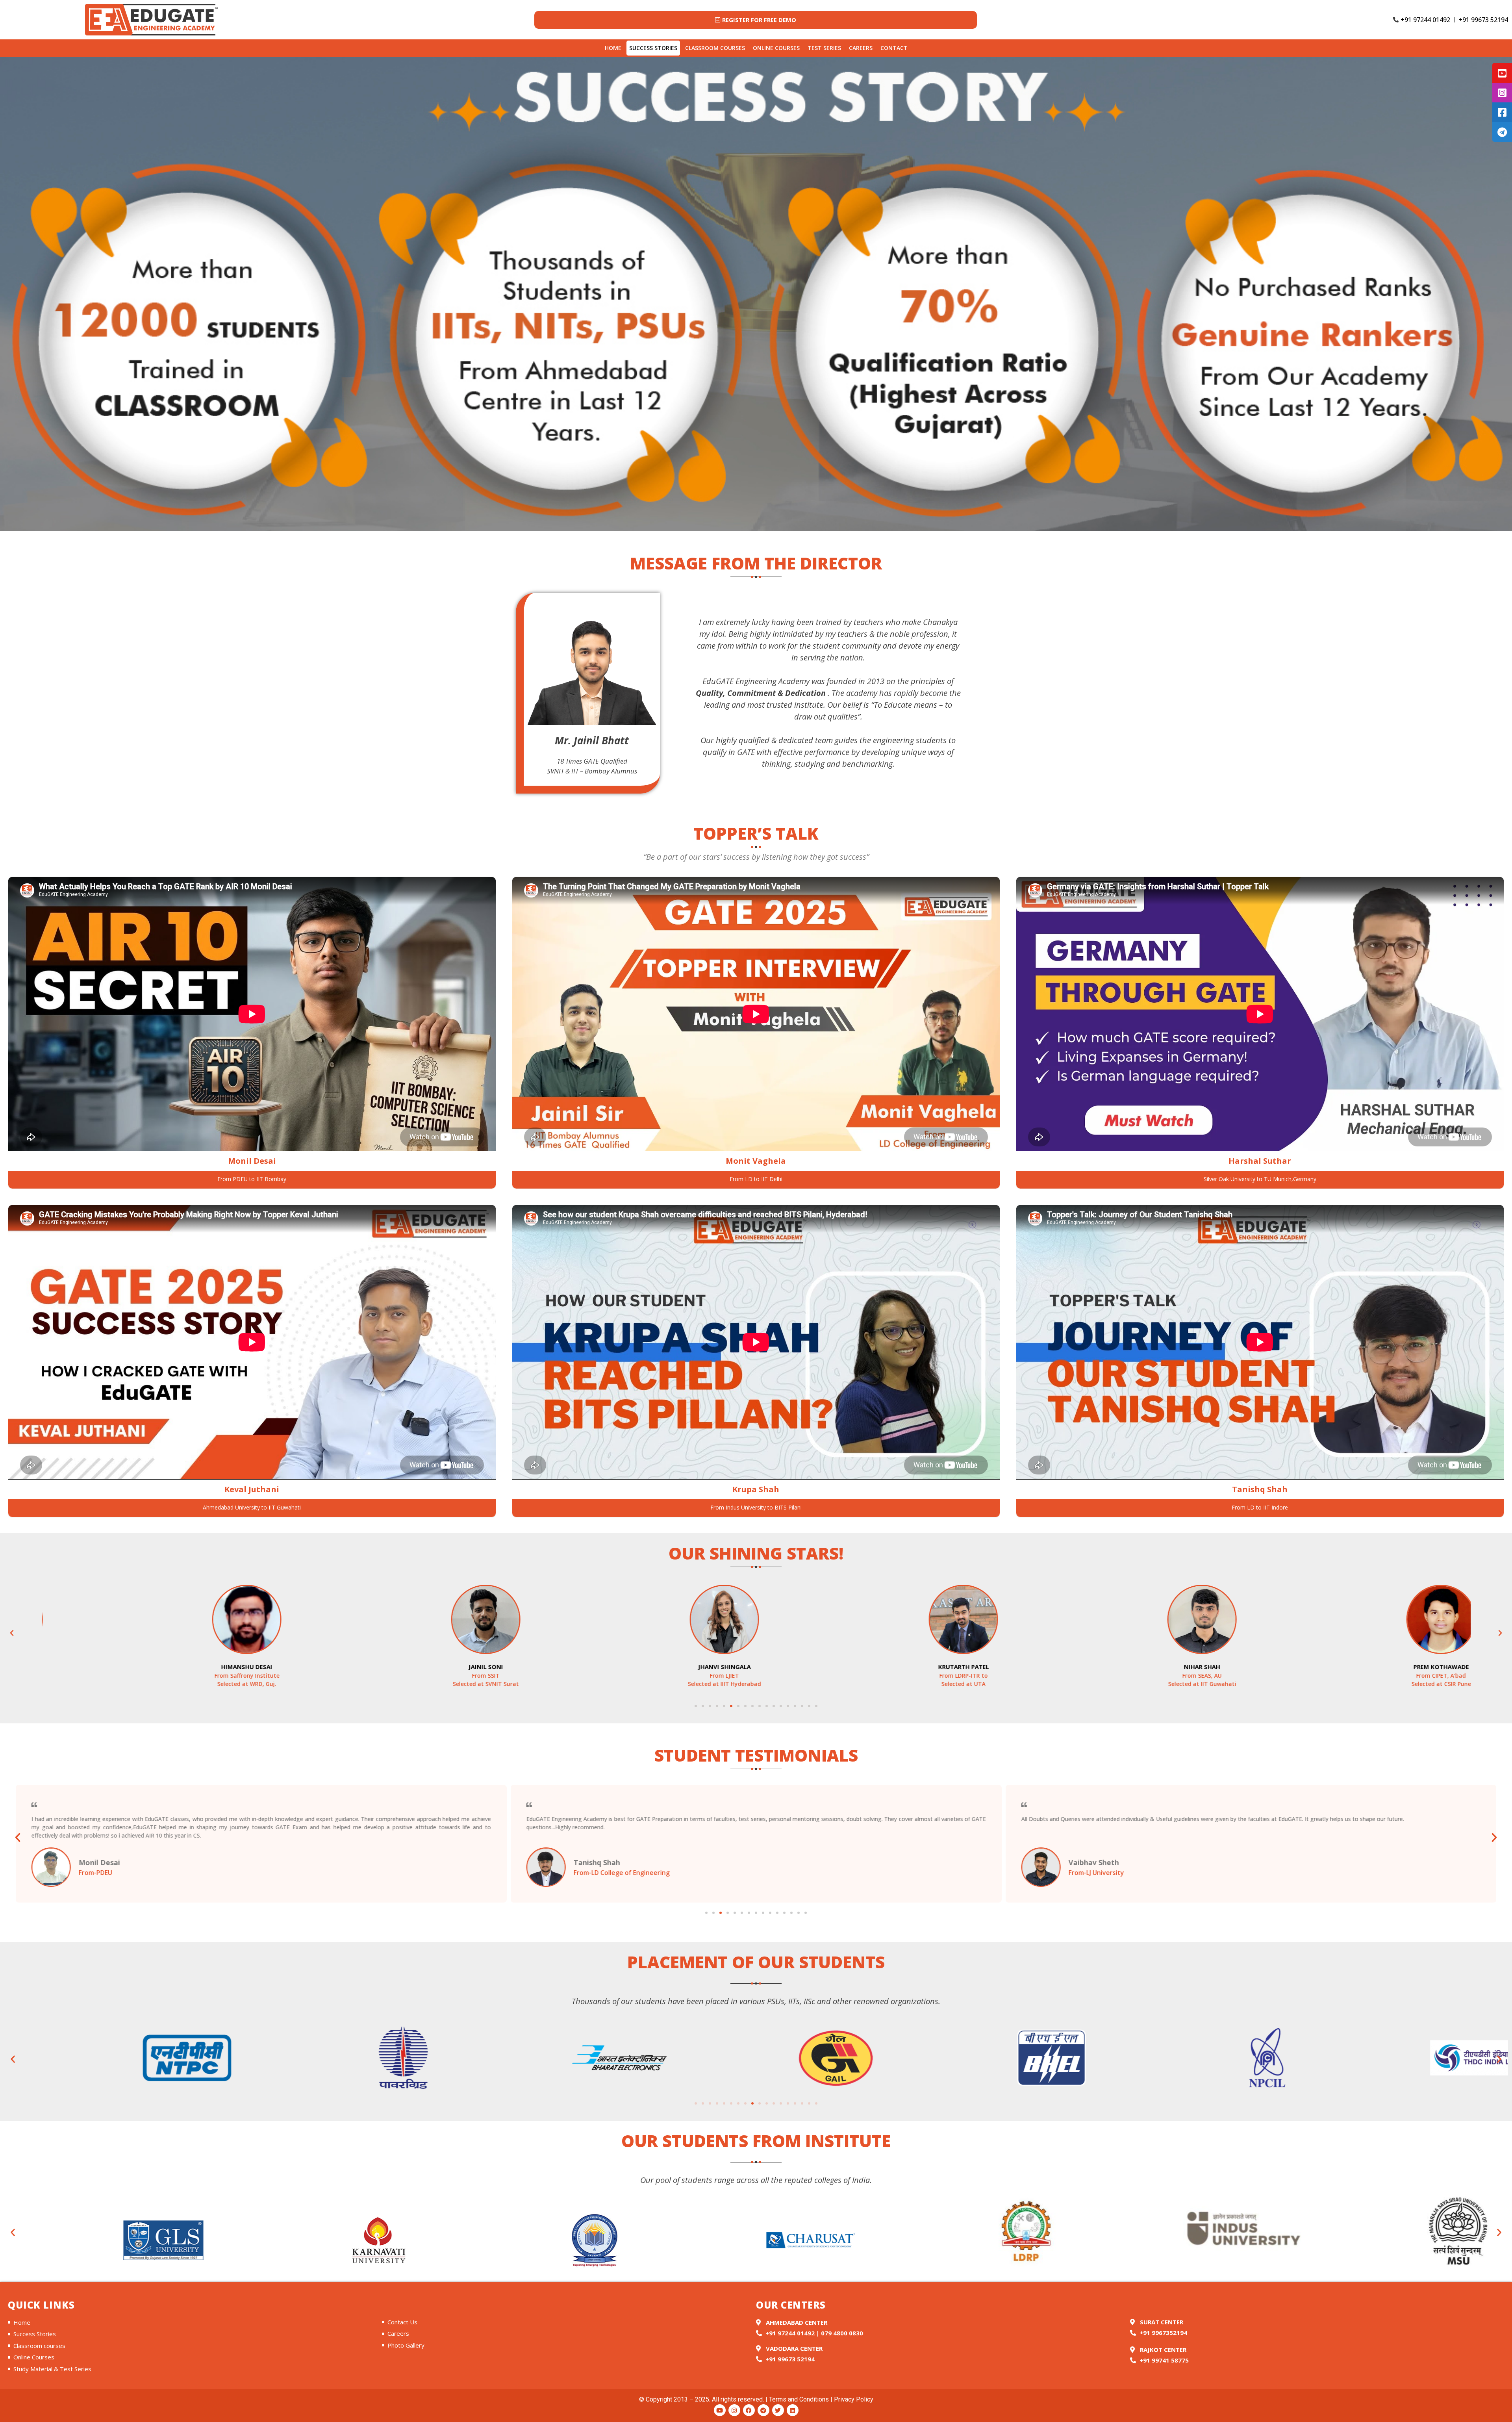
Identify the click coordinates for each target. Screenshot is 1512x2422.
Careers (861, 48)
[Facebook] (749, 2410)
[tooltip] (1502, 73)
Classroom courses (715, 48)
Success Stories (653, 48)
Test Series (824, 48)
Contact (894, 48)
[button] (12, 1633)
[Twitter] (778, 2410)
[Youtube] (720, 2410)
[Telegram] (763, 2410)
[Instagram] (734, 2410)
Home (613, 48)
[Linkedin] (793, 2410)
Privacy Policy (854, 2399)
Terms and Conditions (799, 2399)
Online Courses (776, 48)
